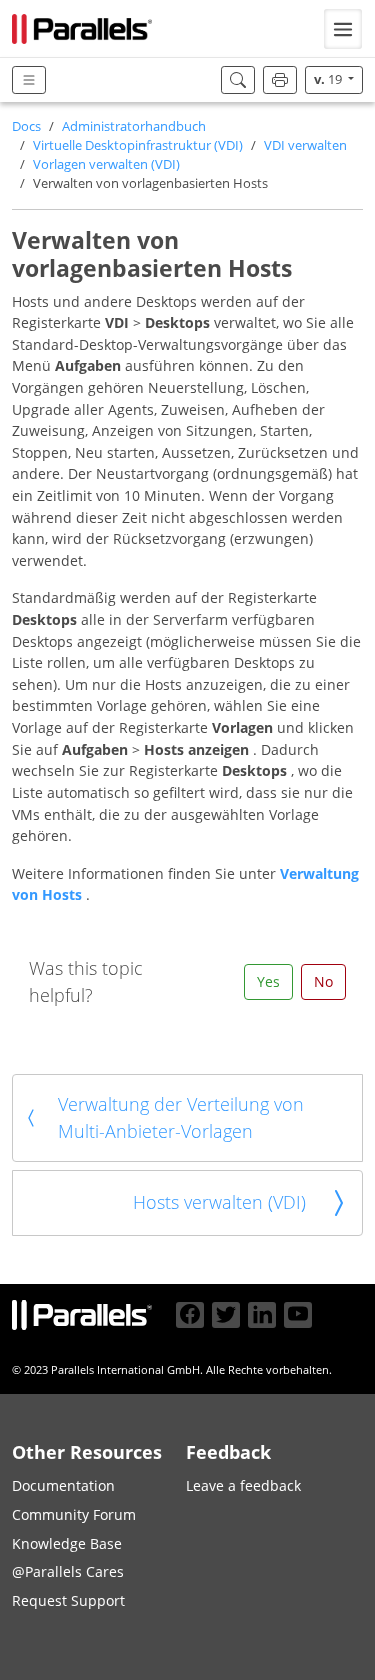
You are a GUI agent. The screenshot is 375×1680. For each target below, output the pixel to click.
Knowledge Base (67, 1543)
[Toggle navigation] (343, 29)
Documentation (63, 1485)
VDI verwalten (305, 145)
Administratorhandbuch (134, 126)
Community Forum (74, 1514)
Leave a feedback (243, 1485)
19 (329, 79)
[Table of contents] (29, 80)
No (323, 981)
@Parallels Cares (68, 1571)
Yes (268, 981)
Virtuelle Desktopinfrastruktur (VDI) (138, 145)
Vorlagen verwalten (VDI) (106, 164)
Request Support (68, 1600)
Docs (26, 126)
